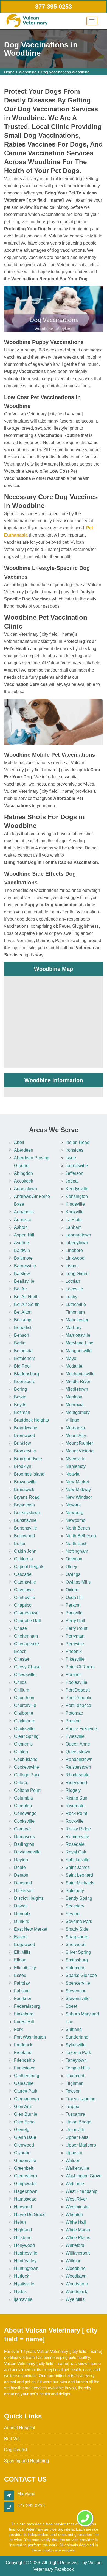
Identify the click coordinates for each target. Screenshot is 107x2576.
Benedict (23, 1328)
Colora (21, 1783)
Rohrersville (77, 1837)
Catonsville (25, 1582)
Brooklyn (23, 1466)
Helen (20, 2222)
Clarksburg (25, 1721)
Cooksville (24, 1821)
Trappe (72, 2106)
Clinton (21, 1752)
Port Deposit (78, 1690)
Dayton (21, 1860)
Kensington (77, 1196)
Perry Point (76, 1628)
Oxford (72, 1590)
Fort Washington (30, 2037)
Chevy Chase (27, 1667)
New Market (77, 1482)
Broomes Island (29, 1474)
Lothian (73, 1281)
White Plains (78, 2238)
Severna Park (79, 1921)
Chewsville (25, 1675)
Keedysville (77, 1189)
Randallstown (79, 1759)
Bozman (22, 1412)
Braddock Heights (31, 1420)
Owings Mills (78, 1582)
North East (76, 1543)
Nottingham (77, 1551)
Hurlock (22, 2276)
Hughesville (26, 2253)
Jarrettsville (77, 1166)
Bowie (20, 1397)
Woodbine (28, 72)
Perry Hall (75, 1621)
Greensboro (26, 2176)
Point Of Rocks (80, 1667)
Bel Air (20, 1289)
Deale (20, 1867)
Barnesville (25, 1266)
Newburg (74, 1513)
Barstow (22, 1274)
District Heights (29, 1898)
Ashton (21, 1227)
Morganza (75, 1428)
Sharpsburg (77, 1937)
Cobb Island (26, 1759)
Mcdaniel (74, 1366)
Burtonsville (26, 1528)
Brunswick (24, 1489)
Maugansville (79, 1351)
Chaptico (23, 1605)
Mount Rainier (79, 1443)
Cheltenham (26, 1636)
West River (76, 2199)
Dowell (21, 1906)
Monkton (74, 1397)
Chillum (22, 1690)
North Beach (78, 1528)
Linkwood (75, 1258)
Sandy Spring (79, 1898)
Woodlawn (76, 2276)
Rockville (75, 1821)
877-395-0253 (54, 6)
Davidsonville (27, 1852)
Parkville (74, 1613)
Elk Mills (22, 1952)
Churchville (25, 1705)
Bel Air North (26, 1297)
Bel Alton (23, 1312)
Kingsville (75, 1204)
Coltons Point (27, 1790)
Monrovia (75, 1405)
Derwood (23, 1883)
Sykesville (76, 2045)
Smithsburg (77, 1960)
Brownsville (25, 1482)
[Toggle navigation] (92, 21)
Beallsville (24, 1281)
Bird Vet (12, 2439)
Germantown (26, 2099)
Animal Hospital (20, 2428)
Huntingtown (26, 2268)
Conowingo (25, 1813)
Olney (71, 1567)
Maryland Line (79, 1343)
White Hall (76, 2222)
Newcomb (75, 1520)
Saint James (78, 1867)
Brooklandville (28, 1459)
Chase (20, 1628)
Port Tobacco (78, 1705)
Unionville (75, 2130)
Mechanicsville (80, 1374)
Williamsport (78, 2253)
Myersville (75, 1459)
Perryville (75, 1644)
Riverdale (75, 1806)
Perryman (75, 1636)
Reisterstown (78, 1767)
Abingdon (23, 1173)
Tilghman (75, 2083)
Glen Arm (23, 2106)
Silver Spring (78, 1952)
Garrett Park (26, 2091)
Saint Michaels (80, 1883)
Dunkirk (22, 1921)
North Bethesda (81, 1536)
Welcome (75, 2184)
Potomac (74, 1713)
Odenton (74, 1559)
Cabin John (25, 1551)
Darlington (24, 1844)
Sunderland (77, 2037)
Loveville (74, 1289)
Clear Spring (26, 1736)
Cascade (23, 1574)
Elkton (20, 1960)
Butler (20, 1543)
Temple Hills (78, 2068)
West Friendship (81, 2191)
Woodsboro (77, 2284)
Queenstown (78, 1752)
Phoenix (74, 1651)
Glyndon (22, 2153)
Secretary (75, 1906)
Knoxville (75, 1212)
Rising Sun (76, 1798)
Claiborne (24, 1713)
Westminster (78, 2207)
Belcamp (23, 1320)
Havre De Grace (30, 2214)
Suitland (74, 2029)
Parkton (73, 1605)
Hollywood (24, 2245)
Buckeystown (27, 1513)
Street (71, 2006)
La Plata (74, 1220)
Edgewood (25, 1945)
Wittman (74, 2261)
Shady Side (77, 1929)
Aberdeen (24, 1150)
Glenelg (22, 2130)
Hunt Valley (25, 2261)
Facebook (64, 2569)
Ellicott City (25, 1968)
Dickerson (24, 1891)
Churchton (24, 1698)
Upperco (74, 2153)
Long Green (77, 1274)
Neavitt (72, 1474)
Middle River (78, 1382)
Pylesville (75, 1736)
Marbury (74, 1328)
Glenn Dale (25, 2137)
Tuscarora (75, 2114)
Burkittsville (25, 1520)
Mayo (71, 1358)
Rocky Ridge (78, 1829)
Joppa (72, 1181)
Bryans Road (27, 1497)
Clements (23, 1744)
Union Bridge (78, 2122)
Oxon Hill (75, 1597)
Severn (73, 1914)
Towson (73, 2091)
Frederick (23, 2045)
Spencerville (78, 1983)
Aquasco (23, 1220)
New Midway (78, 1489)
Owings (73, 1574)
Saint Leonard (79, 1875)
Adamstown (26, 1189)
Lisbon (72, 1266)
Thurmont (75, 2076)
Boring (20, 1389)
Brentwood (25, 1436)
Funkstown (25, 2068)
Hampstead (25, 2199)
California (23, 1559)
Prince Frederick (82, 1729)
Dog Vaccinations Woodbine (65, 72)
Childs (20, 1682)
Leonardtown (78, 1235)
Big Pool (22, 1366)
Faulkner (23, 1999)
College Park (27, 1775)
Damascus (24, 1837)
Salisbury (75, 1891)
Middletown (77, 1389)
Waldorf (73, 2160)
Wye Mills (75, 2299)
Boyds (20, 1405)
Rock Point (76, 1813)
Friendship (24, 2060)
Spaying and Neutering (27, 2461)
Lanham (74, 1227)
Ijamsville (23, 2299)
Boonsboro (25, 1382)
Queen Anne (78, 1744)
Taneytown (76, 2060)
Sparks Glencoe (81, 1975)
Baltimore (23, 1258)
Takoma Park (78, 2053)
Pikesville (75, 1659)
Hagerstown (26, 2191)
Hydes (20, 2292)
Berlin (20, 1343)
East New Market (31, 1929)
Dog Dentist (16, 2450)
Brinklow (22, 1443)
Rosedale (75, 1844)
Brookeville (25, 1451)
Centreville (25, 1597)
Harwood (23, 2207)
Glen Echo (24, 2122)
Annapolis (24, 1212)
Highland (23, 2230)
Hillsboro (23, 2238)
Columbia (23, 1798)
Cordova (22, 1829)
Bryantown (24, 1505)
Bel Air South (27, 1304)
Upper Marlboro (81, 2145)
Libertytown (77, 1243)
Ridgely (73, 1790)
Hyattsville (24, 2284)
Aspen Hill (24, 1235)
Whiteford (75, 2245)
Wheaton (74, 2214)
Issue (71, 1158)
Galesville (24, 2083)
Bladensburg (26, 1374)
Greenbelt (24, 2168)
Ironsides (74, 1150)
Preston (73, 1721)
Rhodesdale (78, 1775)
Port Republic (79, 1698)
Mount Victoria (80, 1451)
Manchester (77, 1320)
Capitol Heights (29, 1567)
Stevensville (78, 1999)
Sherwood (76, 1945)
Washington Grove (84, 2176)
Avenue (22, 1243)
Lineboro (74, 1250)
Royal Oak (76, 1852)
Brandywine (26, 1428)
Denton (21, 1875)
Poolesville (76, 1682)
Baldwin (22, 1250)
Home (9, 72)
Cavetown (24, 1590)
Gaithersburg (27, 2076)
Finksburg (24, 2014)
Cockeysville (26, 1767)
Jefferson (74, 1173)
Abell (19, 1142)
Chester (22, 1659)
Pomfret (73, 1675)
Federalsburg (27, 2006)
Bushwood (24, 1536)
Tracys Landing (81, 2099)
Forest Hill (24, 2022)
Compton (23, 1806)
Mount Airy (76, 1436)
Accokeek (24, 1181)
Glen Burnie (26, 2114)
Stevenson (76, 1991)
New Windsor (79, 1497)
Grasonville (25, 2160)
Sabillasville (78, 1860)
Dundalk (22, 1914)
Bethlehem (25, 1358)
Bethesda (23, 1351)
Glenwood (24, 2145)
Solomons (75, 1968)
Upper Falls (77, 2137)
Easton (21, 1937)
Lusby (71, 1297)
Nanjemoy (76, 1466)
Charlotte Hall (27, 1621)
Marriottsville (78, 1335)
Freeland (23, 2053)
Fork (18, 2029)
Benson (22, 1335)
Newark (73, 1505)
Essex (20, 1975)
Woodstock (76, 2292)
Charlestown (26, 1613)
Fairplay (22, 1983)
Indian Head (78, 1142)
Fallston (22, 1991)
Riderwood (76, 1783)
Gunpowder (25, 2184)
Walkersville (77, 2168)
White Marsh (78, 2230)
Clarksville (24, 1729)
